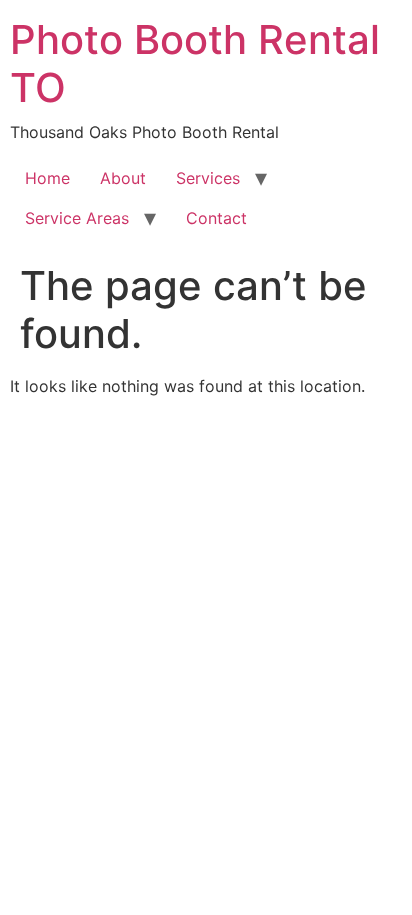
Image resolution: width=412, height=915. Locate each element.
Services (208, 178)
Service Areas (77, 218)
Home (47, 178)
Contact (216, 218)
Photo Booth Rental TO (195, 63)
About (123, 178)
